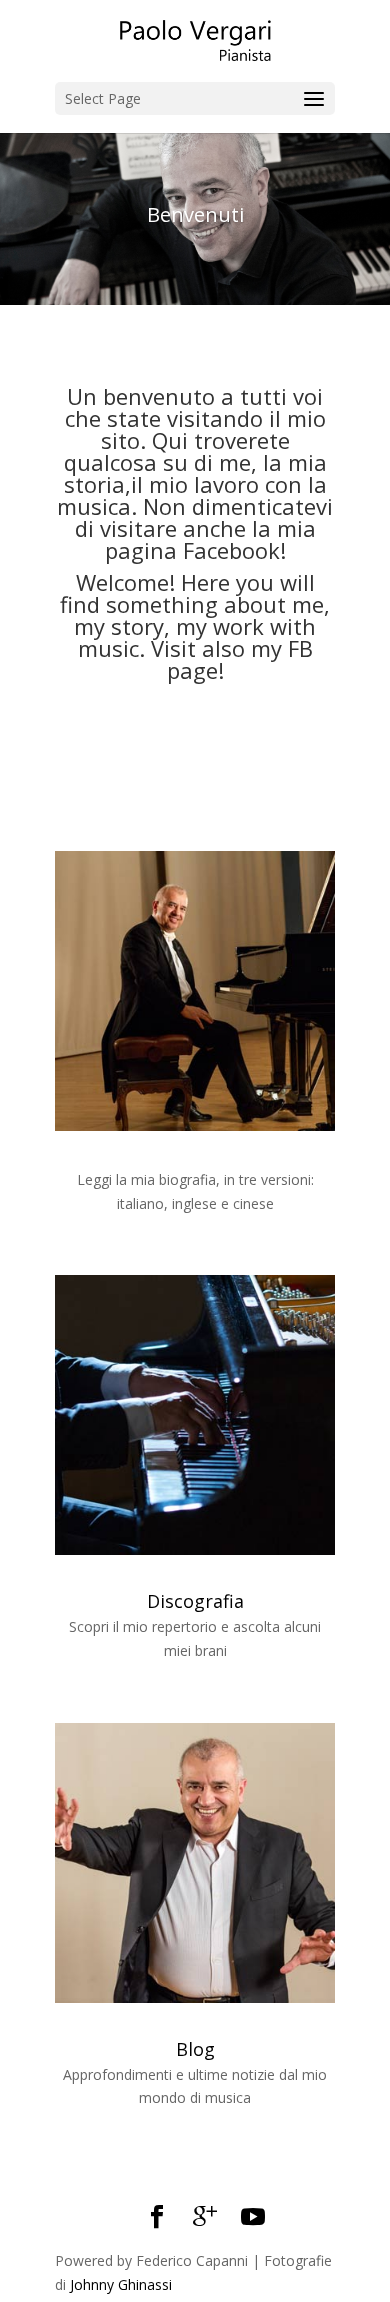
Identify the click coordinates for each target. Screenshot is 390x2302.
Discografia (195, 1601)
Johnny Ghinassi (121, 2284)
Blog (195, 2049)
